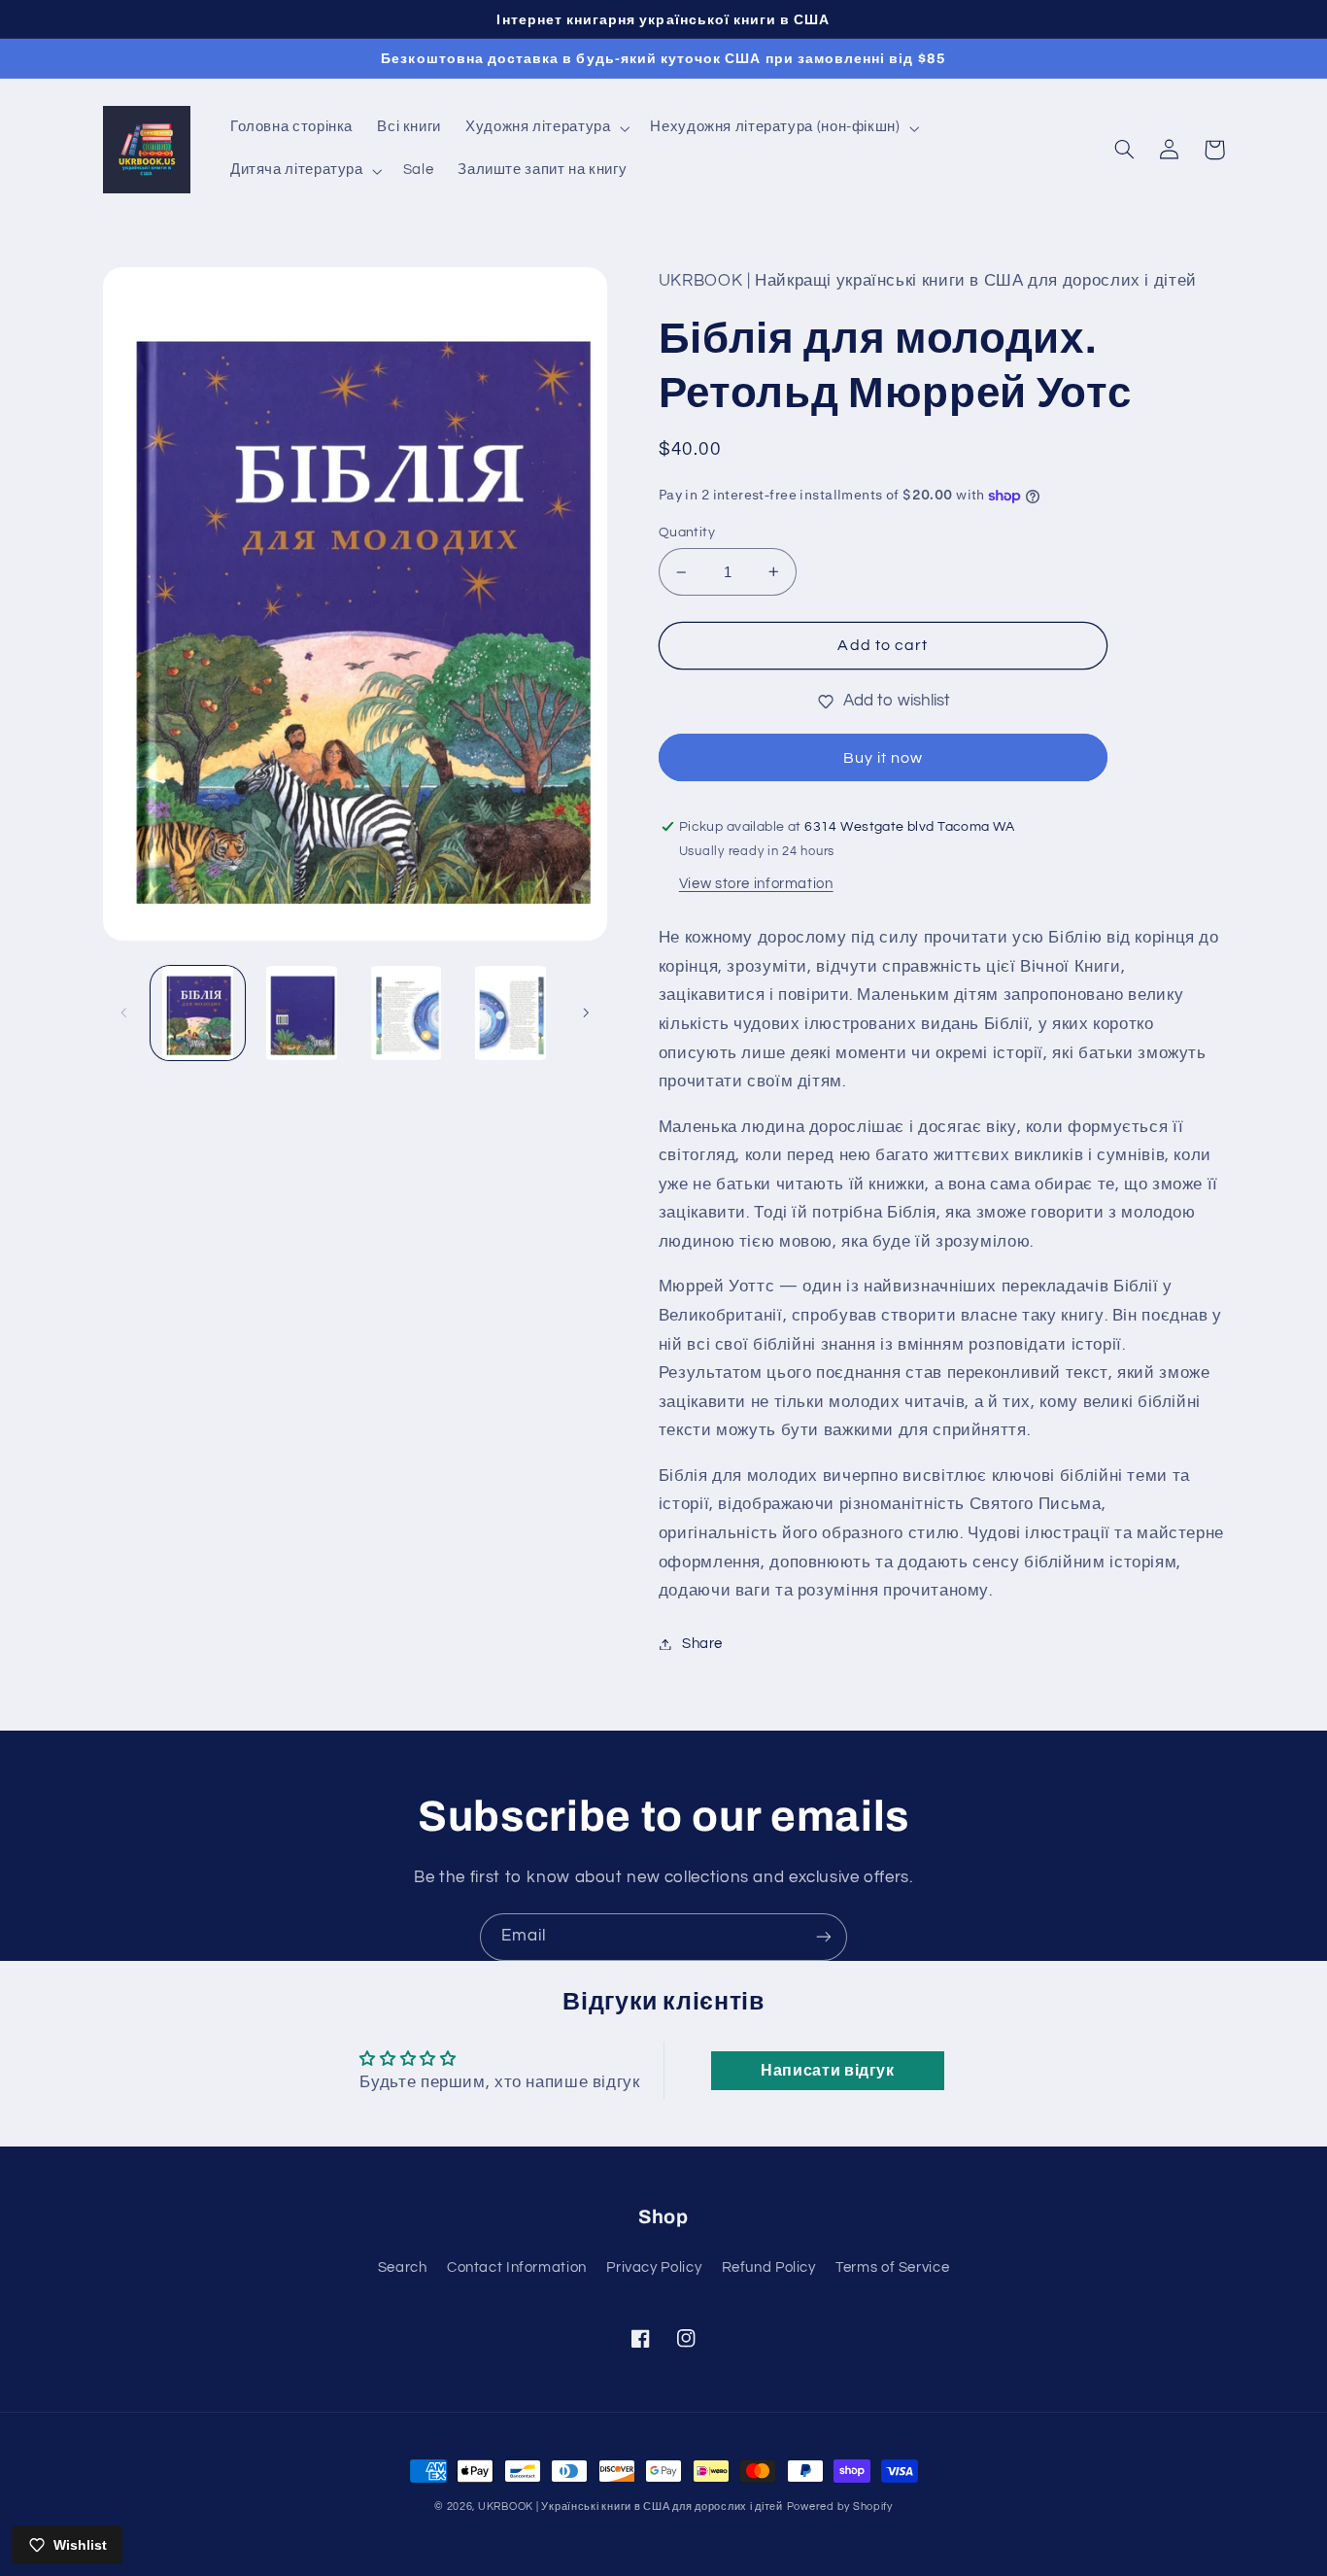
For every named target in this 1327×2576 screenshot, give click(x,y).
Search (403, 2267)
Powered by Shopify (840, 2507)
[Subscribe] (824, 1937)
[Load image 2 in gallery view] (302, 1013)
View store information (756, 884)
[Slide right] (586, 1013)
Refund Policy (769, 2267)
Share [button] (702, 1644)
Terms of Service (892, 2267)
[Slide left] (124, 1013)
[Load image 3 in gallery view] (407, 1013)
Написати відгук (827, 2071)
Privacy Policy (654, 2267)
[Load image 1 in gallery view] (198, 1013)
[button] (546, 128)
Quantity (687, 532)
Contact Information (517, 2267)
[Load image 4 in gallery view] (510, 1013)
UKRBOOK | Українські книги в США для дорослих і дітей (630, 2507)
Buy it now (884, 758)
